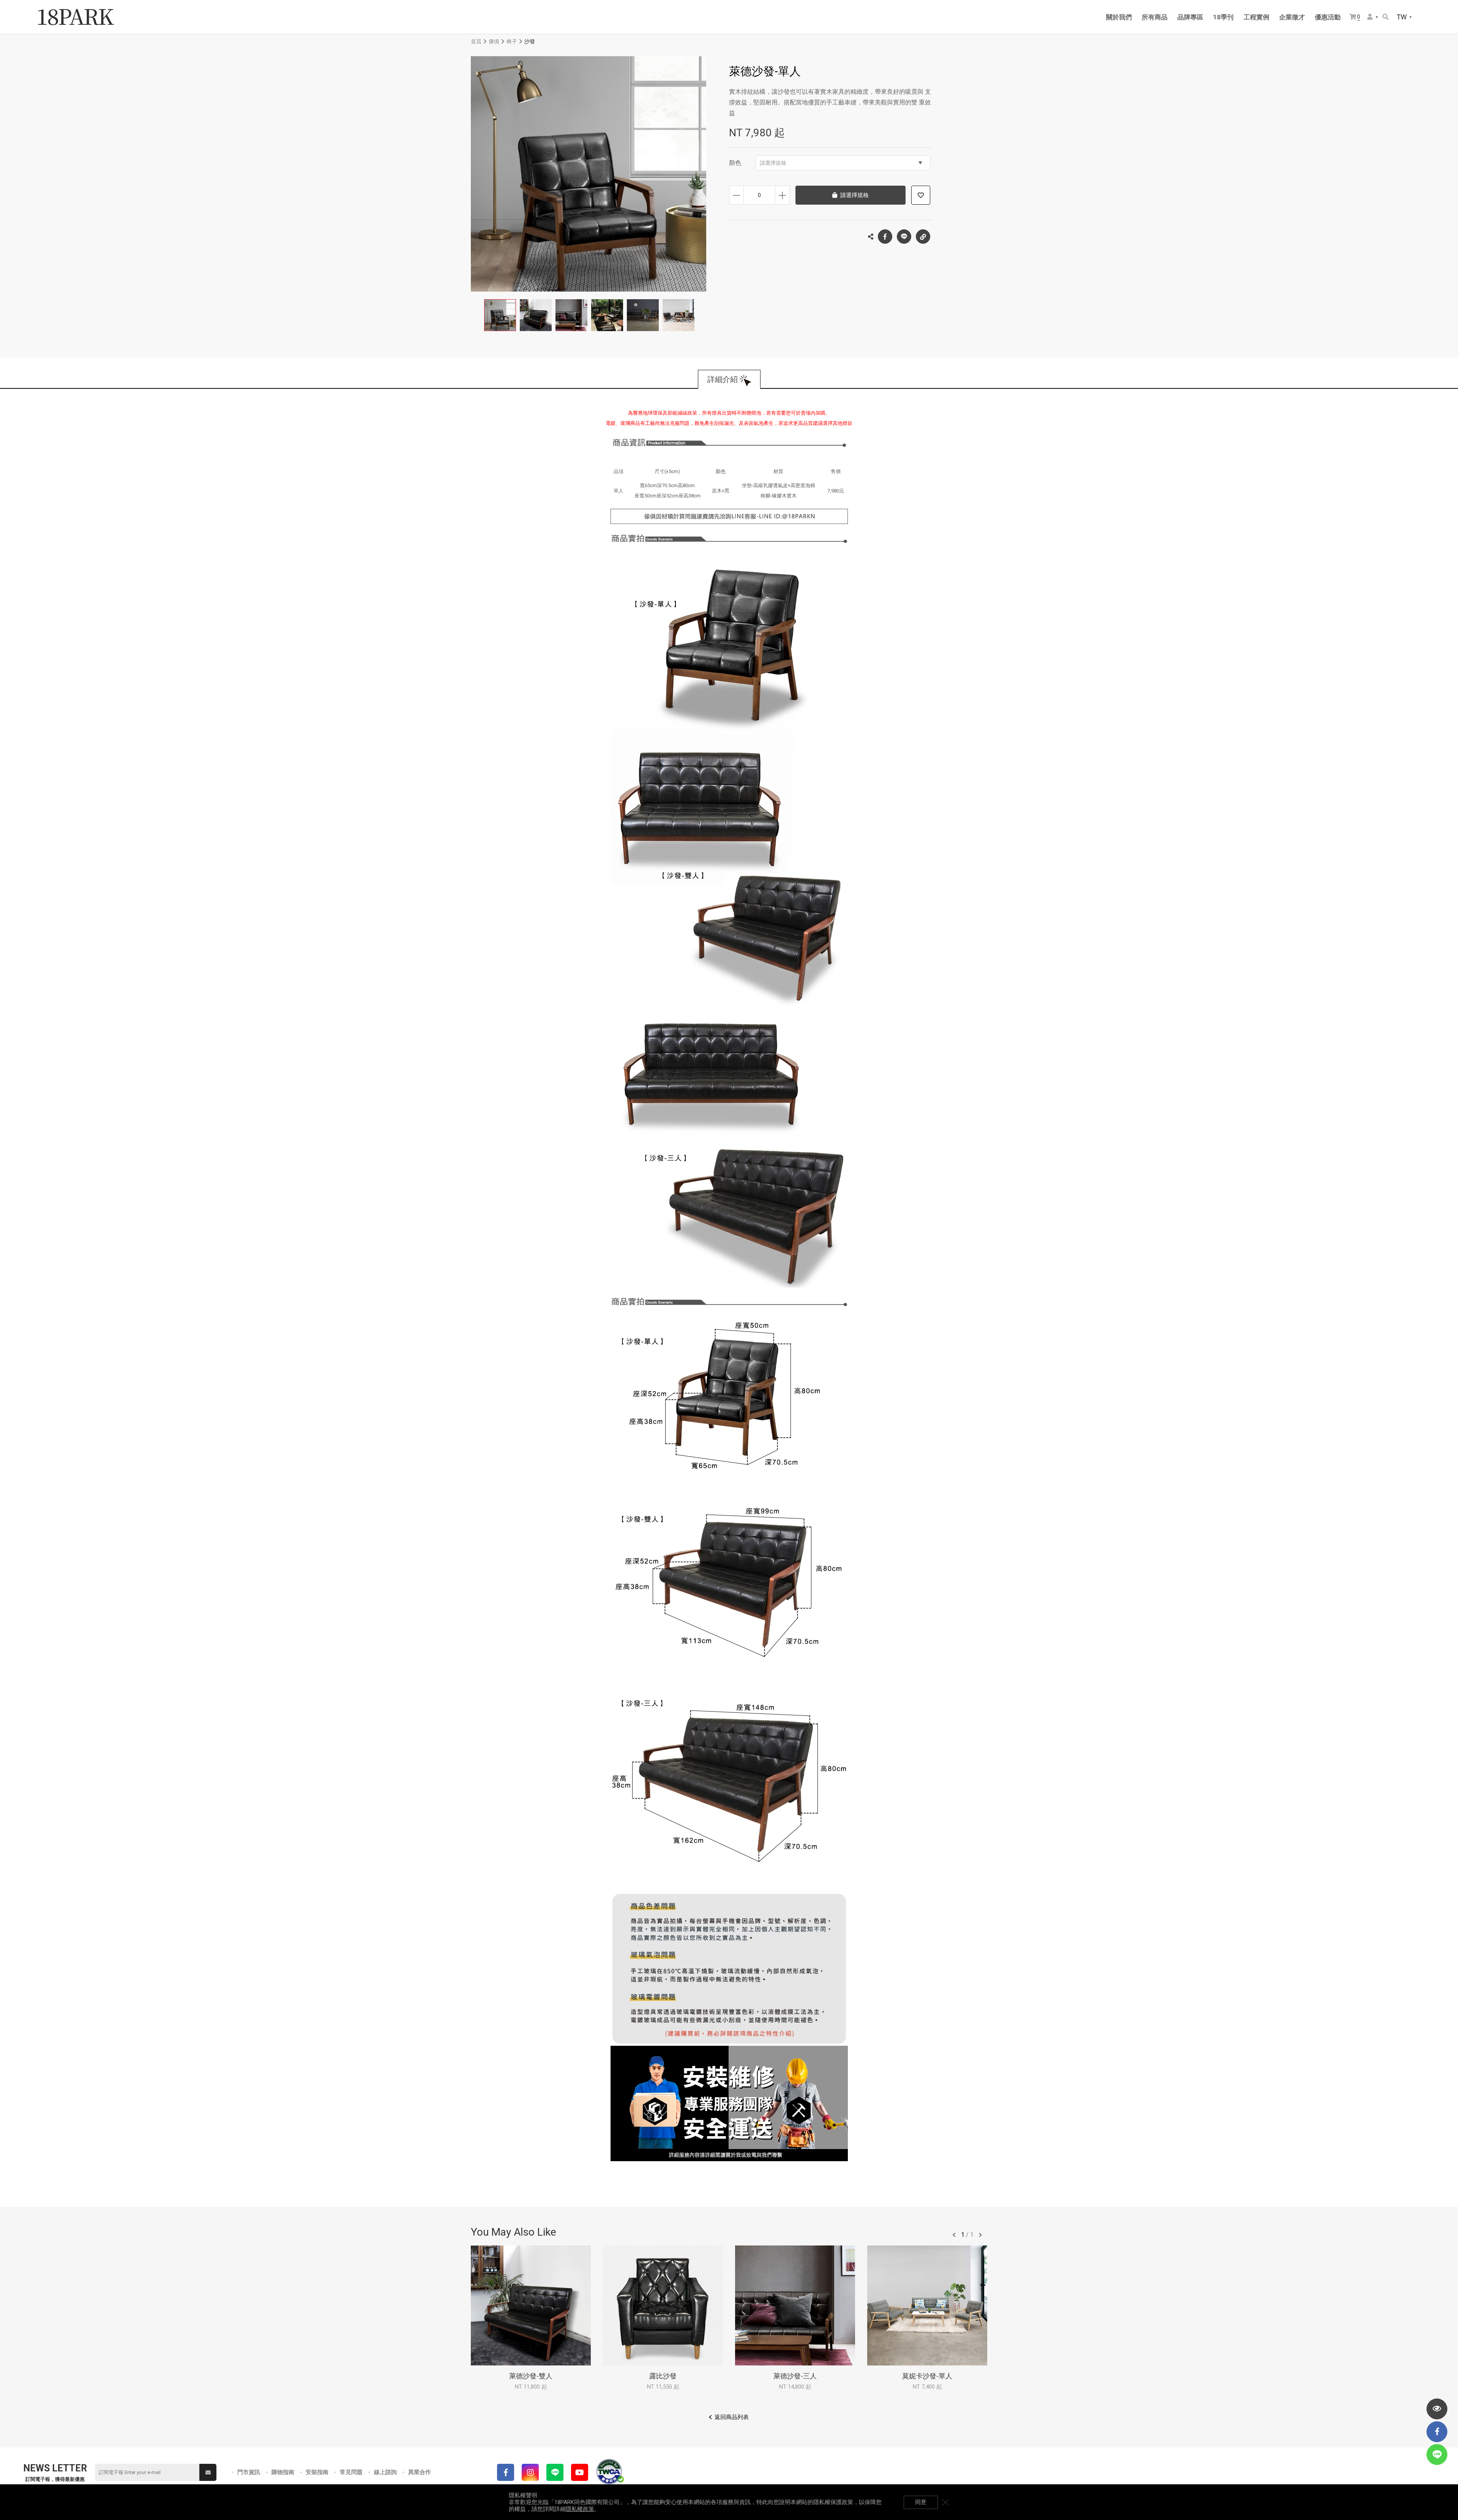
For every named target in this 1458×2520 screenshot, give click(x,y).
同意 (921, 2502)
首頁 (476, 41)
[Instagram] (530, 2472)
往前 (954, 2235)
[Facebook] (506, 2472)
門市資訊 (249, 2472)
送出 (208, 2472)
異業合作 (420, 2472)
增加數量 (782, 195)
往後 (980, 2235)
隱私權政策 (580, 2509)
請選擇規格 (773, 163)
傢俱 (494, 41)
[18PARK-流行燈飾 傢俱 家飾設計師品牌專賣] (76, 17)
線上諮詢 (385, 2472)
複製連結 (923, 237)
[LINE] (555, 2472)
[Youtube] (580, 2472)
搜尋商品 (1386, 17)
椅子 (512, 41)
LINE (904, 237)
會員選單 (1373, 17)
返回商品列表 (732, 2417)
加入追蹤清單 (921, 195)
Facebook (885, 237)
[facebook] (1437, 2432)
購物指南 (283, 2472)
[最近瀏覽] (1437, 2409)
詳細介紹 (723, 379)
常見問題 (351, 2472)
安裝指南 (317, 2472)
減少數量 (736, 195)
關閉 (945, 2502)
